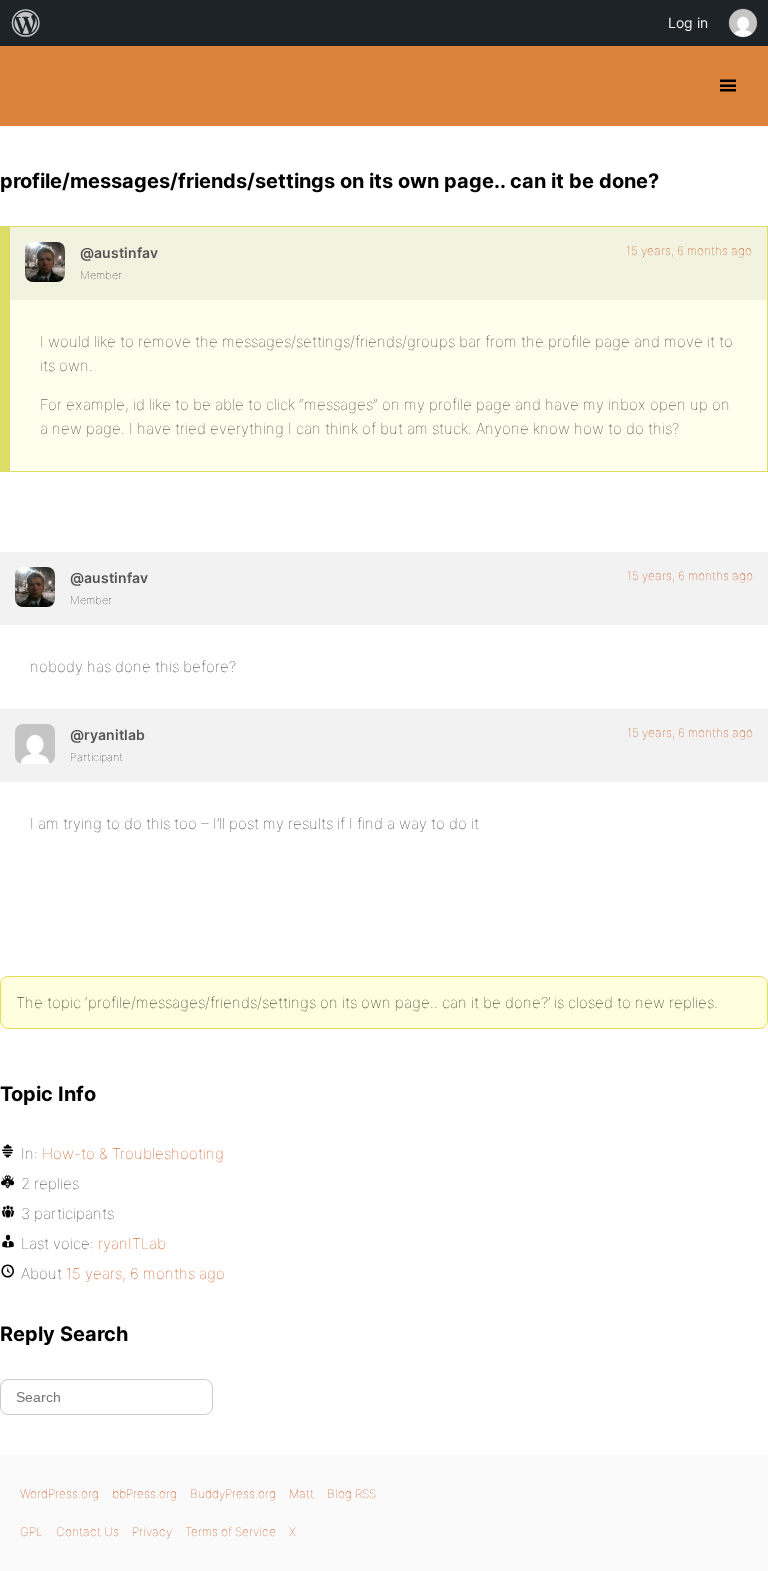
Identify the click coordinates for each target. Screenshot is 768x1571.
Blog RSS (351, 1493)
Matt (301, 1493)
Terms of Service (230, 1531)
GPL (31, 1531)
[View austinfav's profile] (45, 262)
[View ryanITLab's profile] (35, 744)
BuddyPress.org (32, 86)
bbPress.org (144, 1493)
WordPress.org (59, 1493)
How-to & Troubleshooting (133, 1153)
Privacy (152, 1531)
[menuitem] (26, 23)
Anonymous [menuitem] (742, 23)
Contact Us (87, 1531)
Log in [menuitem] (688, 22)
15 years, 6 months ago (689, 250)
